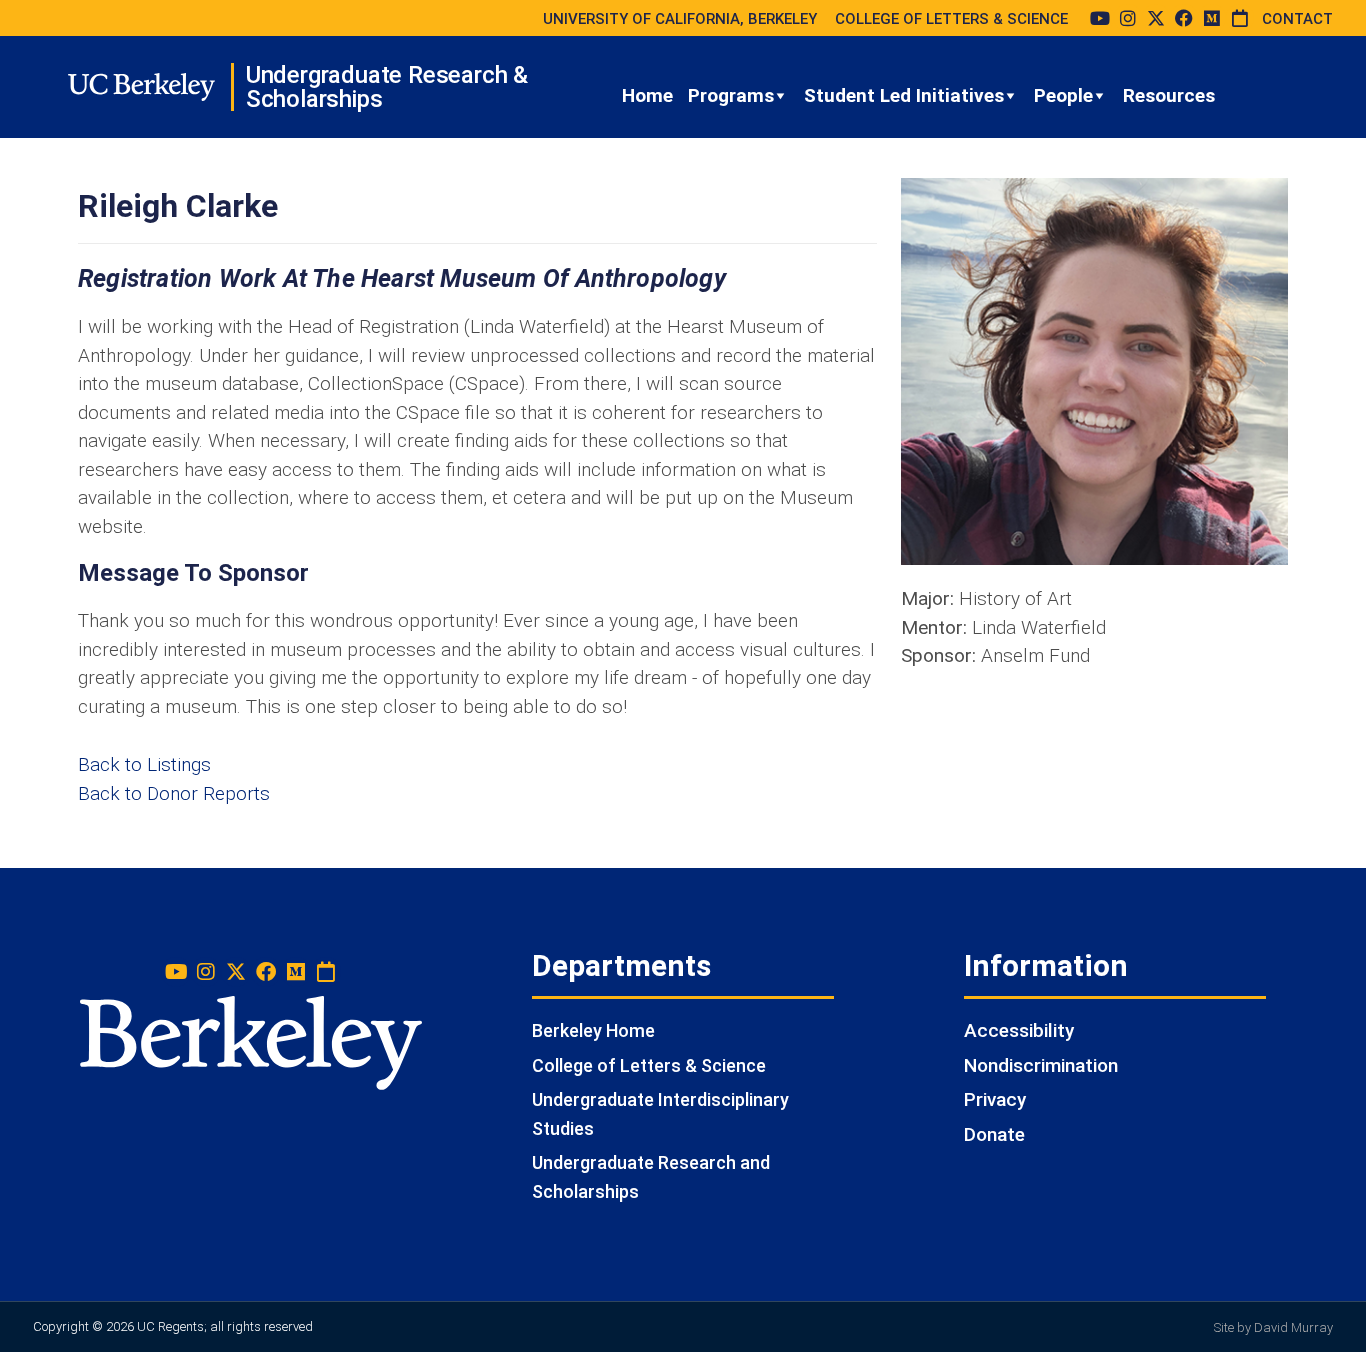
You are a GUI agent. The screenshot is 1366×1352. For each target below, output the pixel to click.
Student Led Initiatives (904, 95)
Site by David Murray (1273, 1327)
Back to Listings (144, 764)
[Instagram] (1128, 18)
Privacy (995, 1099)
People (1063, 95)
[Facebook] (1184, 18)
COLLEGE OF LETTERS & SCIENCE (951, 19)
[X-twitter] (1156, 18)
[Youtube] (1100, 18)
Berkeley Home (593, 1030)
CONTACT (1297, 19)
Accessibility (1019, 1030)
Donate (994, 1134)
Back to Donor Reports (174, 793)
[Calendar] (1240, 18)
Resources (1169, 95)
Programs (731, 95)
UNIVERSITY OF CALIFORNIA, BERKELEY (680, 19)
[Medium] (1212, 18)
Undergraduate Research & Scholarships (387, 87)
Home (647, 95)
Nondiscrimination (1041, 1065)
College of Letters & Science (649, 1065)
